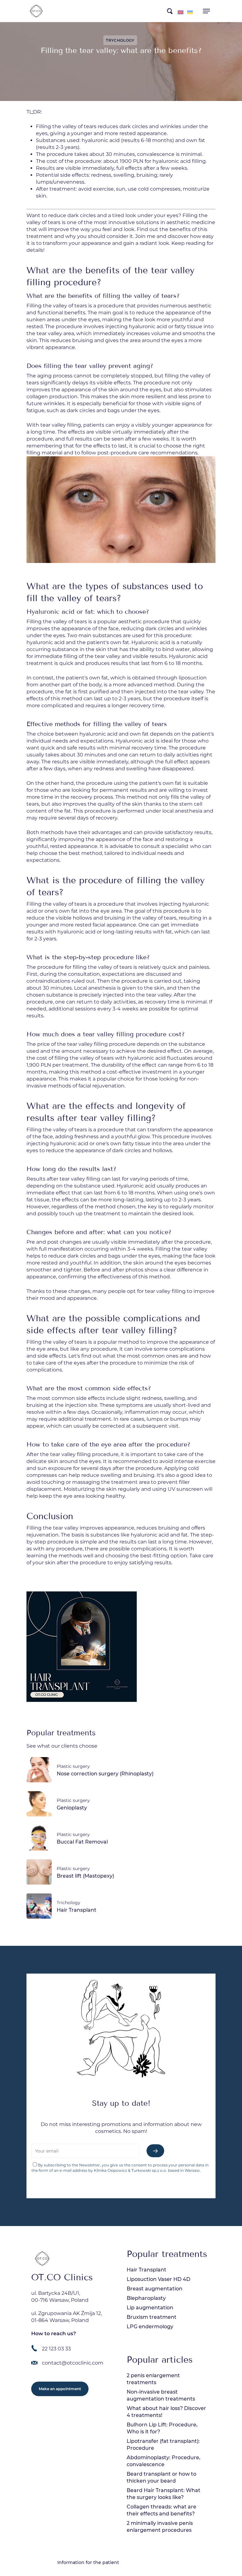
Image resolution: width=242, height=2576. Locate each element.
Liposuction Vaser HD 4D (158, 2279)
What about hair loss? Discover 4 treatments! (166, 2412)
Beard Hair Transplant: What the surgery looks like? (164, 2494)
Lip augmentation (150, 2308)
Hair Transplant (147, 2270)
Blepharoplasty (146, 2298)
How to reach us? (54, 2333)
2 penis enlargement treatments (153, 2379)
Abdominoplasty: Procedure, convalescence (164, 2461)
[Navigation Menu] (206, 11)
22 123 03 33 (56, 2349)
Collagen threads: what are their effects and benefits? (161, 2510)
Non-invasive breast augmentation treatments (161, 2395)
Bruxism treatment (152, 2317)
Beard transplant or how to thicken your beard (161, 2477)
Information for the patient (88, 2562)
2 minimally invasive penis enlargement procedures (160, 2527)
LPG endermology (150, 2327)
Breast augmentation (155, 2289)
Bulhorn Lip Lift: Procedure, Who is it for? (162, 2428)
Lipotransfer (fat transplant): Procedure (163, 2445)
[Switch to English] (181, 12)
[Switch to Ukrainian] (190, 12)
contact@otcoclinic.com (73, 2363)
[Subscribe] (155, 2151)
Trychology (120, 40)
